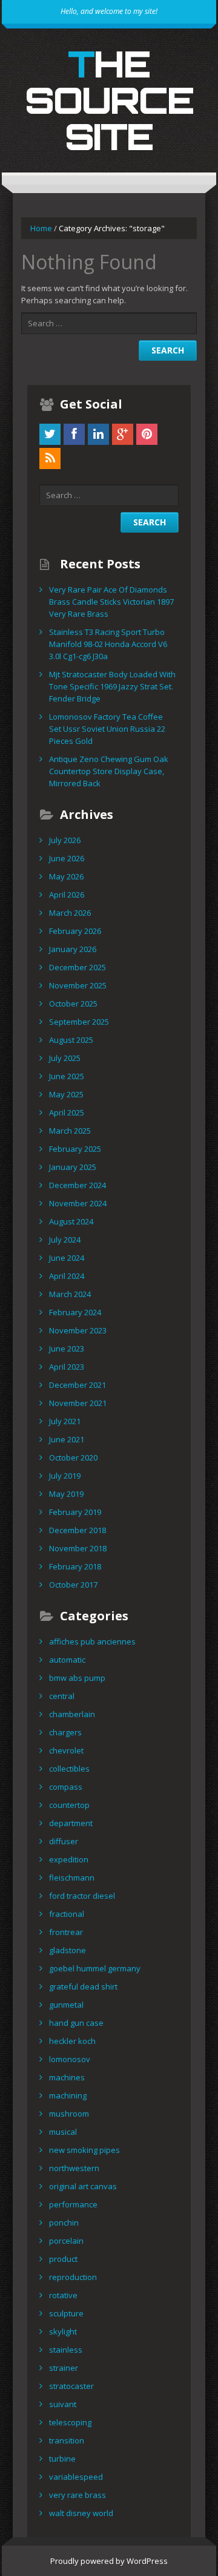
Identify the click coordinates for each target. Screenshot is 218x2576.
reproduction (73, 2277)
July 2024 (65, 1240)
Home (41, 228)
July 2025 (65, 1058)
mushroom (69, 2114)
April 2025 (67, 1112)
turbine (62, 2459)
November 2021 (78, 1403)
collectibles (69, 1769)
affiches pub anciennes (92, 1641)
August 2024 (71, 1221)
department (71, 1823)
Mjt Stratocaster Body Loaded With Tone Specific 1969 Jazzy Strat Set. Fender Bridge (112, 686)
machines (67, 2077)
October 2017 (73, 1585)
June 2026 (67, 858)
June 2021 (67, 1439)
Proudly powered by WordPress (109, 2561)
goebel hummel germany (95, 1968)
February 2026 (75, 931)
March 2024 (70, 1294)
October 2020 (73, 1457)
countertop (69, 1805)
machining (68, 2095)
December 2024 (78, 1185)
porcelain (66, 2241)
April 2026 (67, 895)
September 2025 (79, 1022)
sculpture (66, 2313)
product (63, 2259)
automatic (67, 1660)
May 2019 (66, 1494)
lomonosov (70, 2059)
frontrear (66, 1932)
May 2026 (66, 876)
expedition (69, 1859)
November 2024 (78, 1203)
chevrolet (66, 1750)
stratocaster (71, 2386)
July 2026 (65, 840)
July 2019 (65, 1476)
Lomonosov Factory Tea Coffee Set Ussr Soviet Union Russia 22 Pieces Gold (107, 729)
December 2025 (78, 967)
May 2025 (66, 1094)
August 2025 (71, 1040)
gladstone (68, 1950)
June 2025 (67, 1076)
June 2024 (67, 1258)
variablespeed (76, 2477)
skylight (63, 2331)
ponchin (64, 2223)
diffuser (64, 1841)
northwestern (74, 2168)
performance (73, 2204)
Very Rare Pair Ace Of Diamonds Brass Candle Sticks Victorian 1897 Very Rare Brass (111, 602)
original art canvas (83, 2186)
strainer (64, 2368)
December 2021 (78, 1385)
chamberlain (72, 1714)
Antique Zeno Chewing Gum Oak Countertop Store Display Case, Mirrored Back (109, 771)
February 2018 (75, 1566)
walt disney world (81, 2513)
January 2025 (73, 1167)
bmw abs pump (77, 1678)
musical (63, 2132)
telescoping (70, 2422)
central (62, 1696)
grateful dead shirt (83, 1986)
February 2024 (75, 1312)
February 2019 (75, 1512)
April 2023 (67, 1367)
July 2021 (65, 1421)
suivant (63, 2404)
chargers (65, 1732)
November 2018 (78, 1548)
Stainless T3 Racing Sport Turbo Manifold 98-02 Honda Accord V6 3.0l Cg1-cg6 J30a (108, 644)
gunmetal (66, 2005)
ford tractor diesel (82, 1896)
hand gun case (76, 2023)
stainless (66, 2350)
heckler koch (72, 2041)
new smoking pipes (84, 2150)
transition (67, 2440)
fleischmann (72, 1878)
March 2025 (70, 1131)
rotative (63, 2295)
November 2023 (78, 1330)
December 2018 (78, 1530)
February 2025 (75, 1149)
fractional (67, 1914)
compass (66, 1787)
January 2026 (73, 949)
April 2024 (67, 1276)
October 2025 (73, 1004)
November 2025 (78, 985)
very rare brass (78, 2495)
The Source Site (109, 100)
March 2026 (70, 913)
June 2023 (67, 1349)
